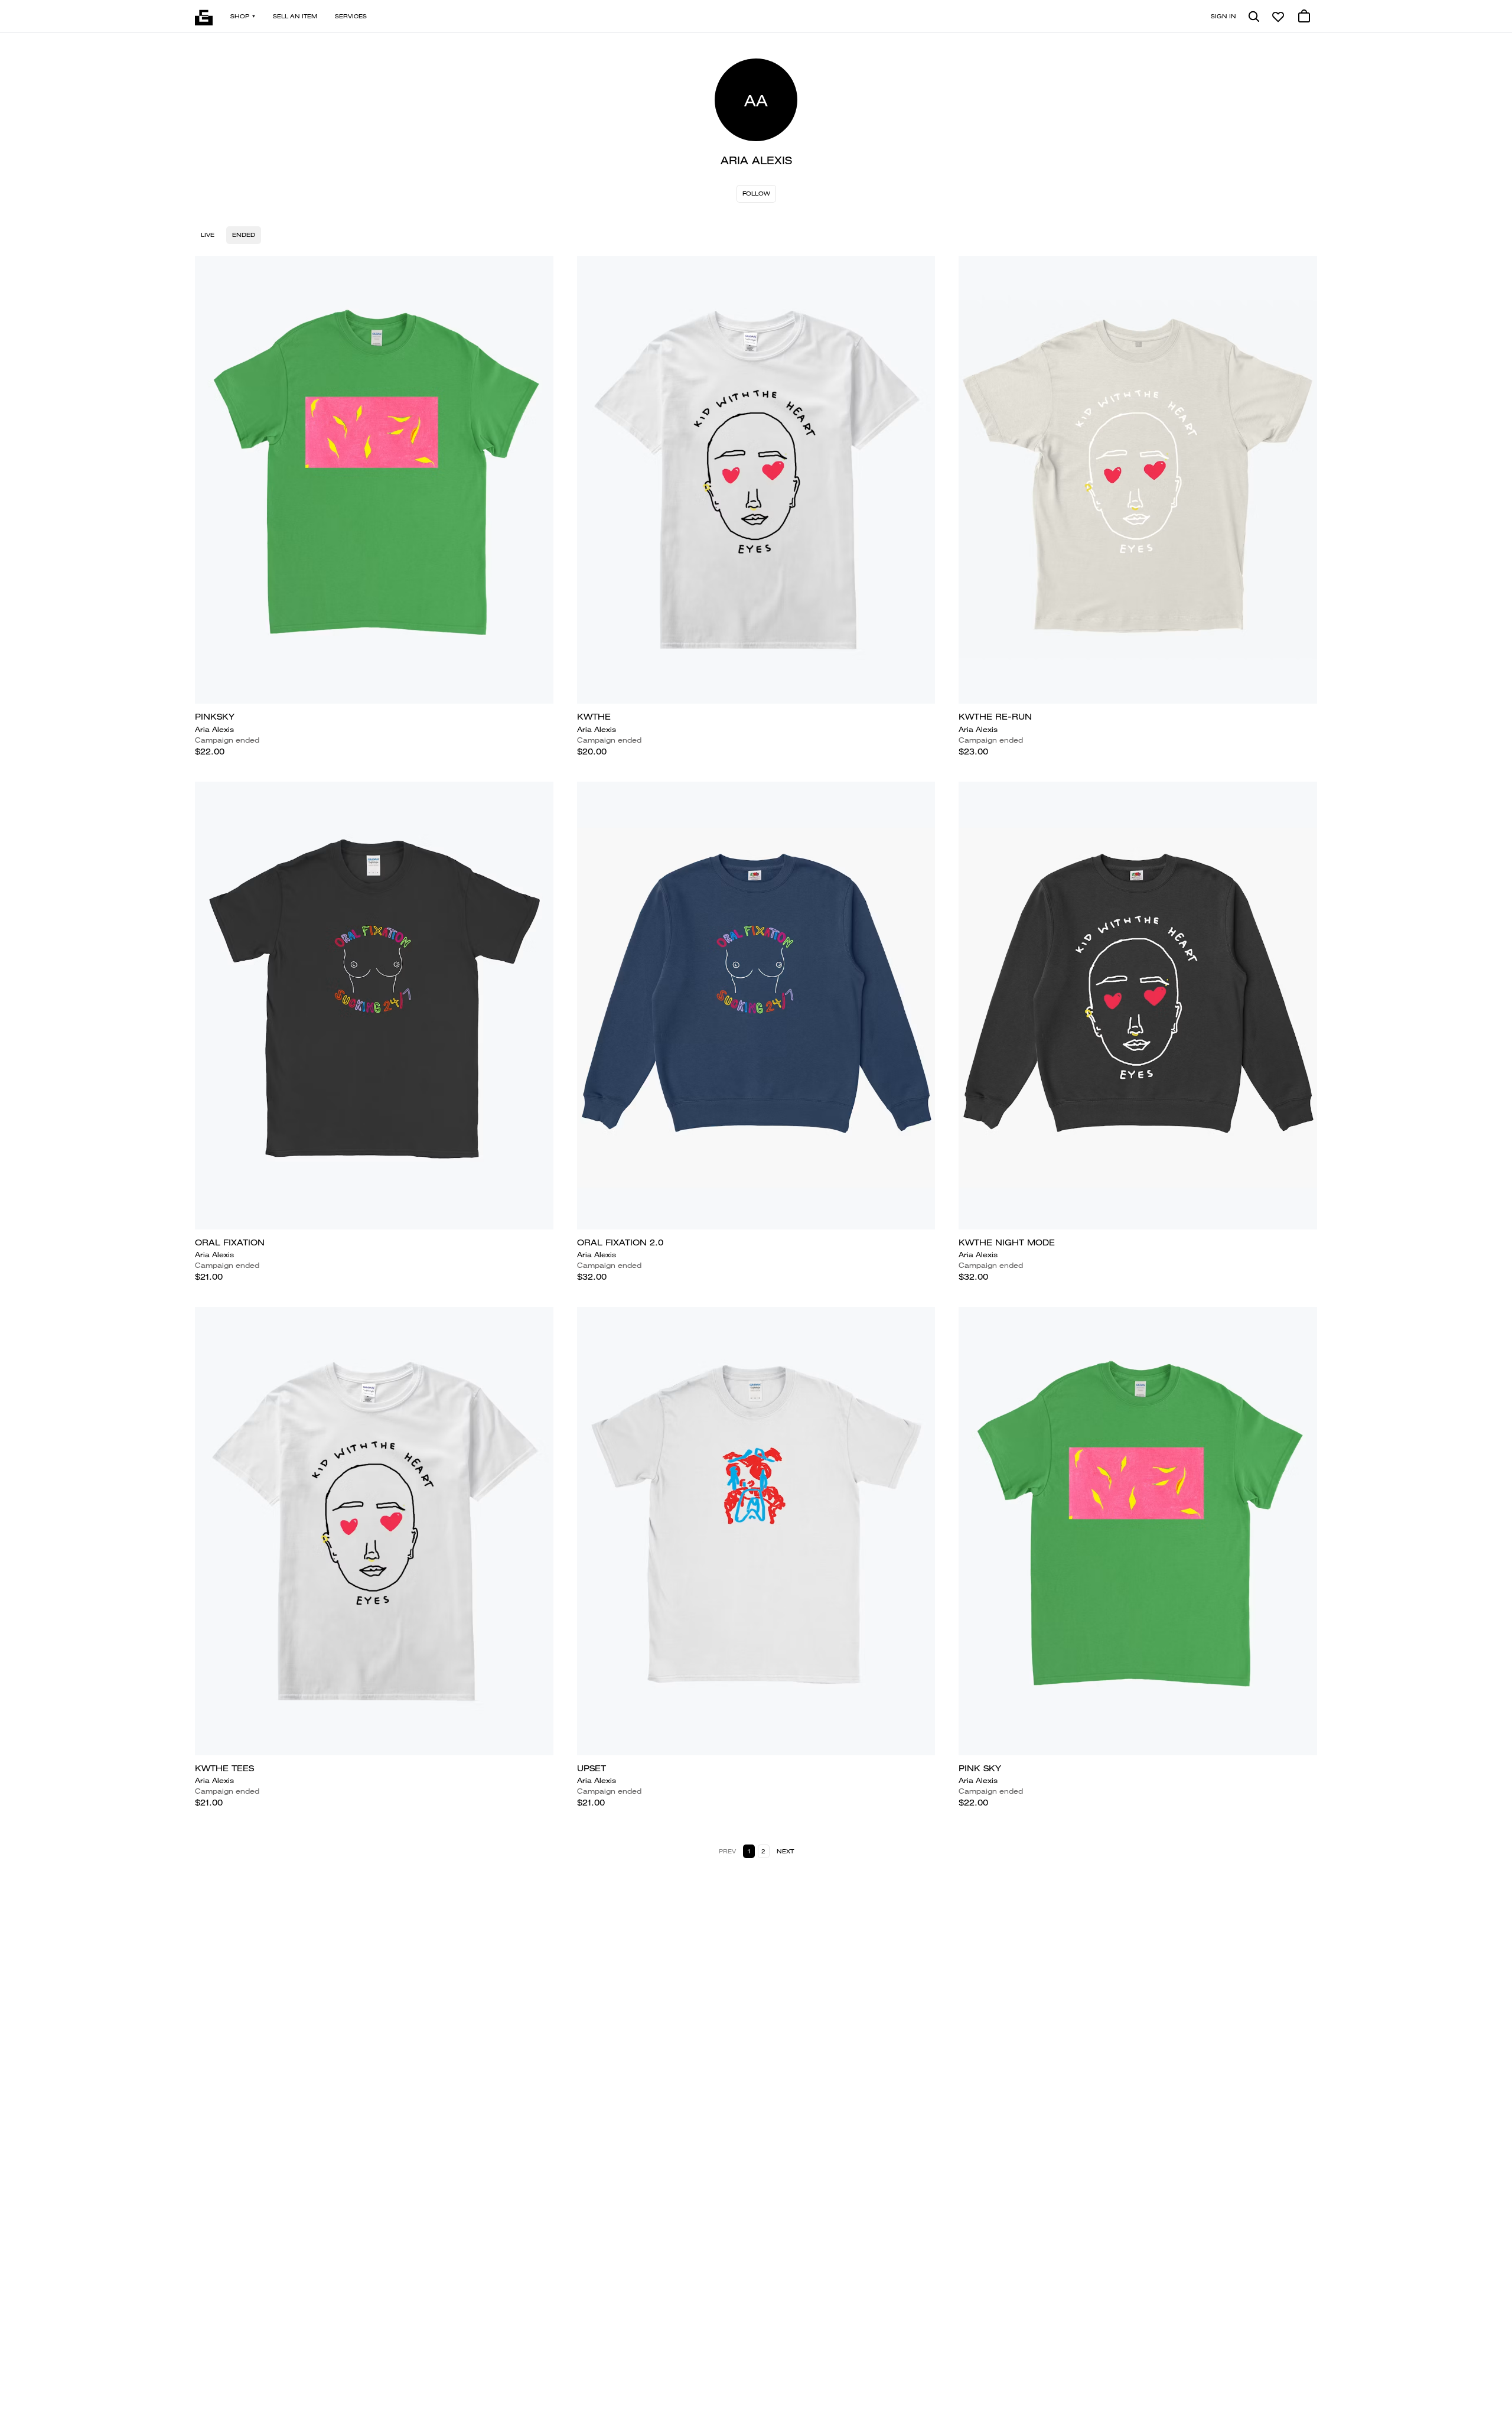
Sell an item (295, 16)
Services (351, 16)
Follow (756, 193)
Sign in (1223, 16)
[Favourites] (1278, 17)
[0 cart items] (1304, 17)
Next (785, 1851)
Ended (244, 235)
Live (208, 235)
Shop (240, 16)
